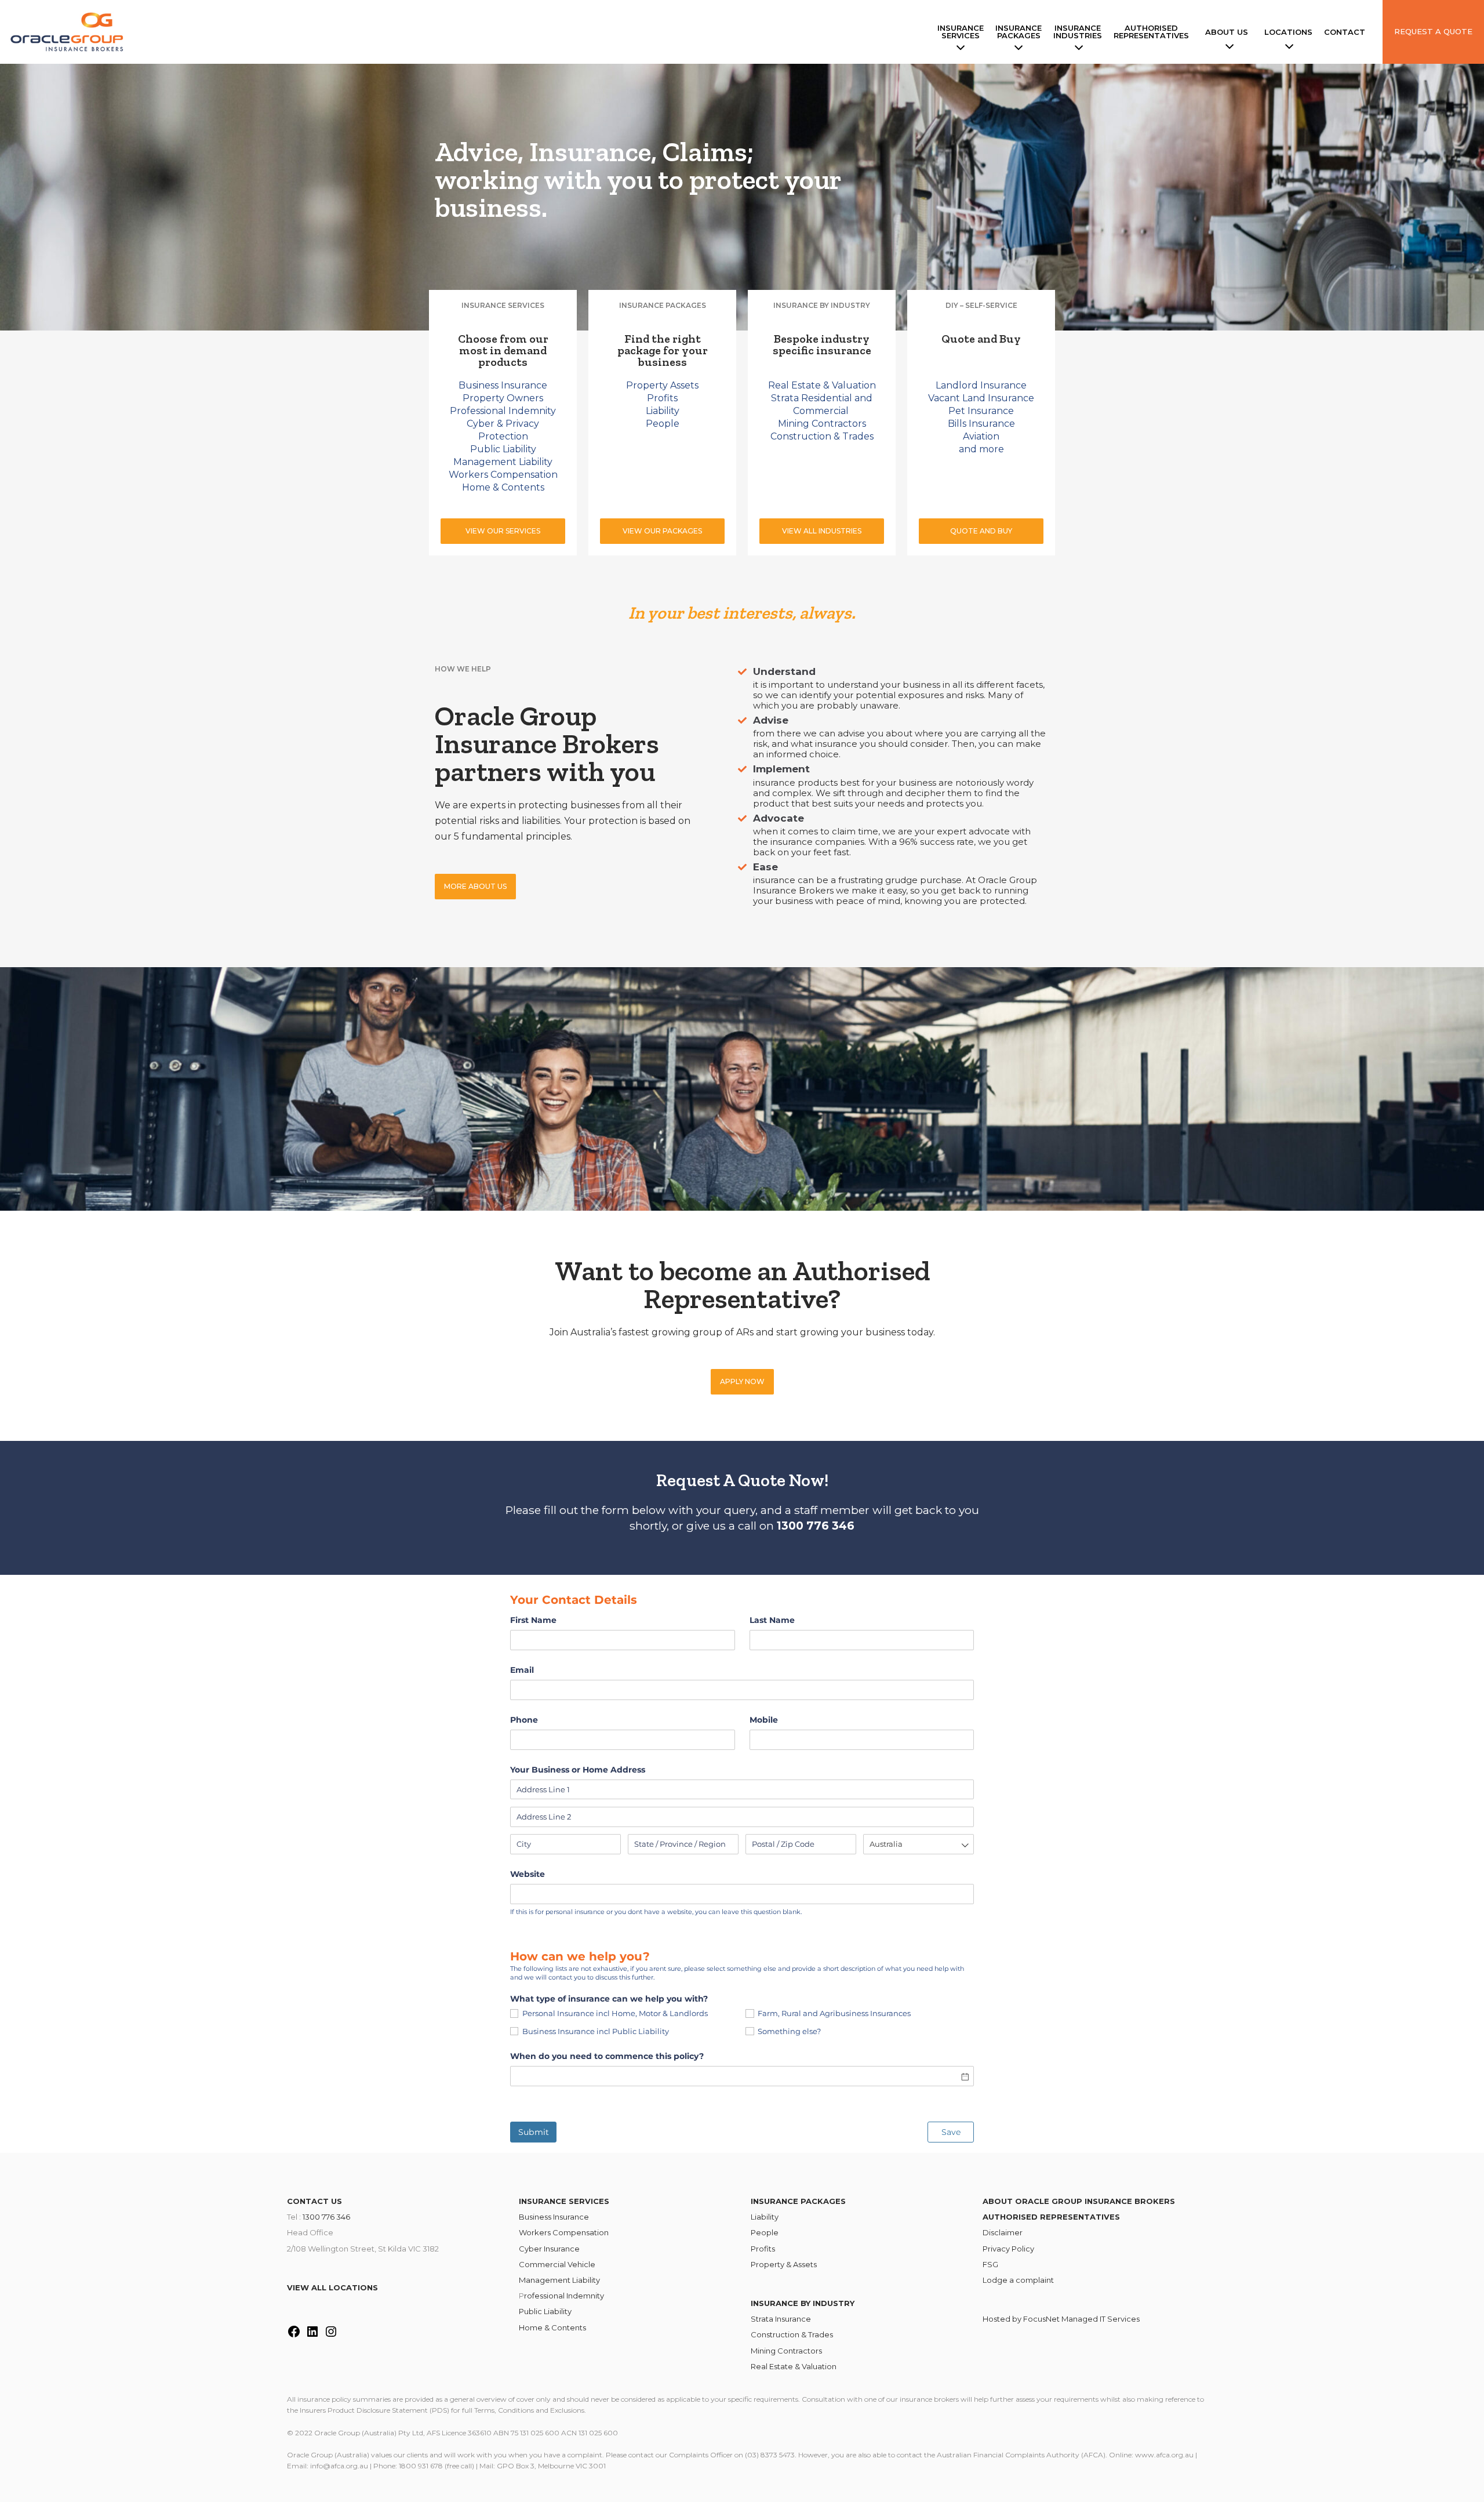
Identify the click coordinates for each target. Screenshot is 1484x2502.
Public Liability (503, 449)
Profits (662, 398)
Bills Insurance (981, 424)
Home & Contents (503, 487)
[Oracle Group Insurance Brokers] (70, 32)
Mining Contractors (822, 424)
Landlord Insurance (981, 385)
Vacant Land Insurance (981, 398)
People (663, 424)
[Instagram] (331, 2335)
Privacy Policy (1008, 2249)
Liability (663, 411)
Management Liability (503, 462)
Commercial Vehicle (557, 2264)
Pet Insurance (981, 411)
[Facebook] (294, 2335)
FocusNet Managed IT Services (1081, 2319)
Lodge (996, 2280)
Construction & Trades (822, 436)
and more (981, 449)
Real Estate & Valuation (822, 385)
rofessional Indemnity (564, 2296)
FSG (990, 2264)
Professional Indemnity (503, 411)
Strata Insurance (781, 2319)
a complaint (1032, 2280)
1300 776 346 (326, 2217)
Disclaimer (1003, 2232)
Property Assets (662, 385)
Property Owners (503, 398)
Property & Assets (784, 2264)
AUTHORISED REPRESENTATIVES (1051, 2217)
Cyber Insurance (549, 2249)
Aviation (981, 436)
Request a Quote (1433, 31)
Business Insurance (503, 385)
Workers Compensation (503, 475)
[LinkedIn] (312, 2335)
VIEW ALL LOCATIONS (332, 2287)
